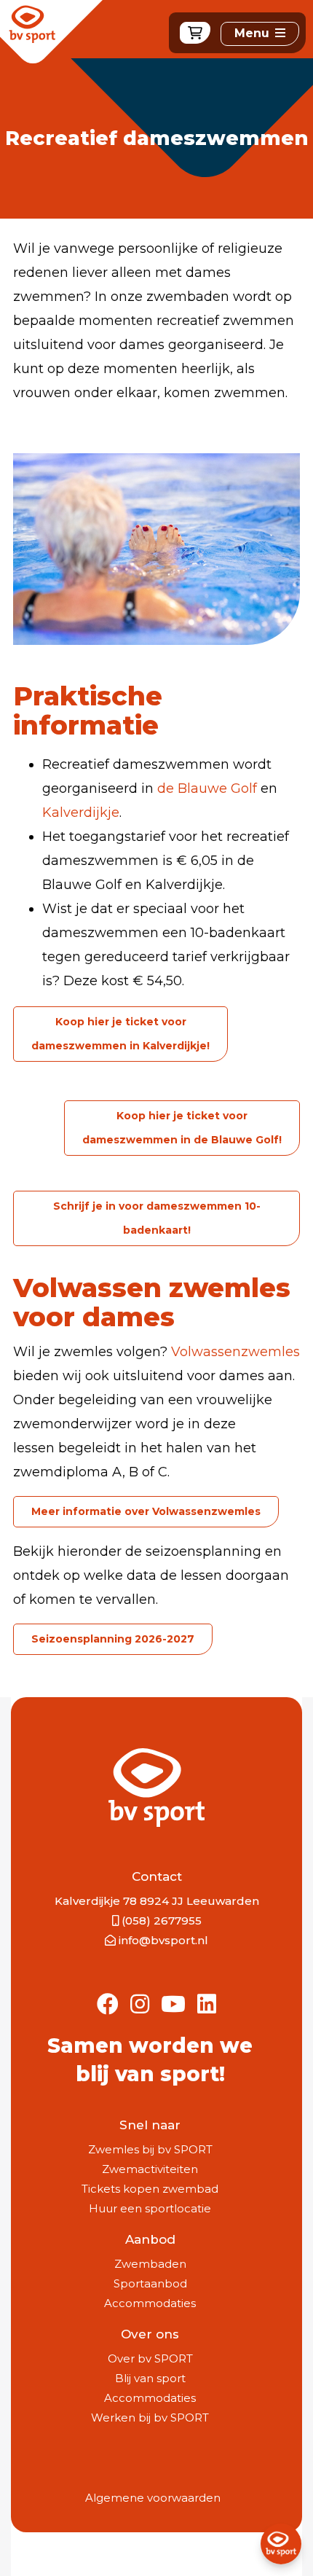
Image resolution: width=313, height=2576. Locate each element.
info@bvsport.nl (163, 1940)
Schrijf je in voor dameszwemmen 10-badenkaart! (157, 1218)
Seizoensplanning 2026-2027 (113, 1639)
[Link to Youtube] (173, 2005)
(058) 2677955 (162, 1921)
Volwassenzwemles (235, 1352)
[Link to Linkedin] (207, 2005)
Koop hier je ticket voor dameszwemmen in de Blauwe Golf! (182, 1128)
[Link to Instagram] (140, 2005)
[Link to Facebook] (108, 2005)
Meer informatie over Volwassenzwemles (146, 1511)
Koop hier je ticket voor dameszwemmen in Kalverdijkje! (120, 1034)
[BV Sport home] (51, 36)
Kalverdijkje (81, 813)
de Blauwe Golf (207, 788)
